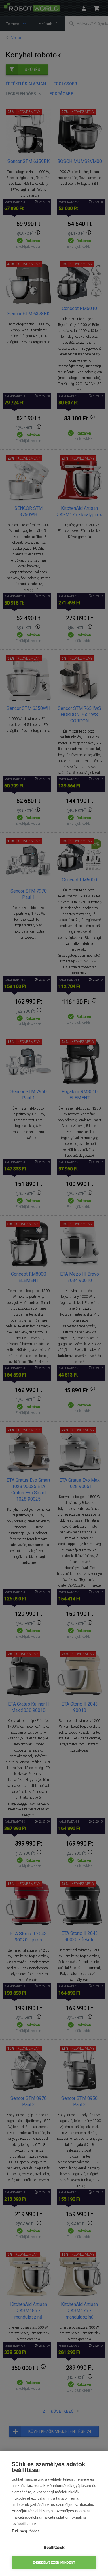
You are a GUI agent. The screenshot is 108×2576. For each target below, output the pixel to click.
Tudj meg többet (25, 2531)
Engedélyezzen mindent (54, 2563)
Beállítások (54, 2547)
